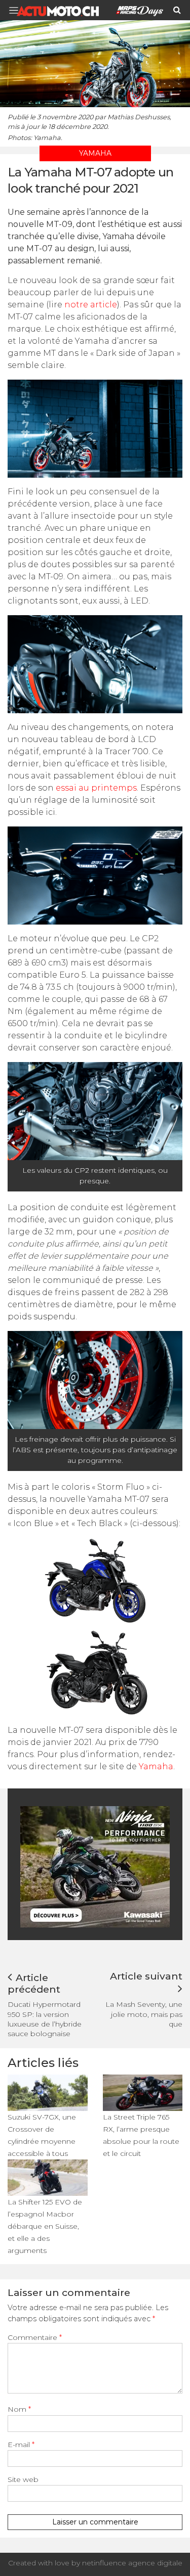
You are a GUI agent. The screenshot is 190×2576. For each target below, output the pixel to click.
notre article (91, 305)
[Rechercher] (177, 10)
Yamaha (156, 1766)
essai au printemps (96, 788)
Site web (23, 2479)
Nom (19, 2409)
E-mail (21, 2445)
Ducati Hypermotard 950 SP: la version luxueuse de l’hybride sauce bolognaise (45, 2019)
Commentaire (35, 2337)
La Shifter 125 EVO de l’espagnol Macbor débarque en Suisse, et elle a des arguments (45, 2226)
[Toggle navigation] (17, 10)
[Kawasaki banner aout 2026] (96, 1867)
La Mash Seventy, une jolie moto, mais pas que (144, 2014)
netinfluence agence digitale (132, 2563)
